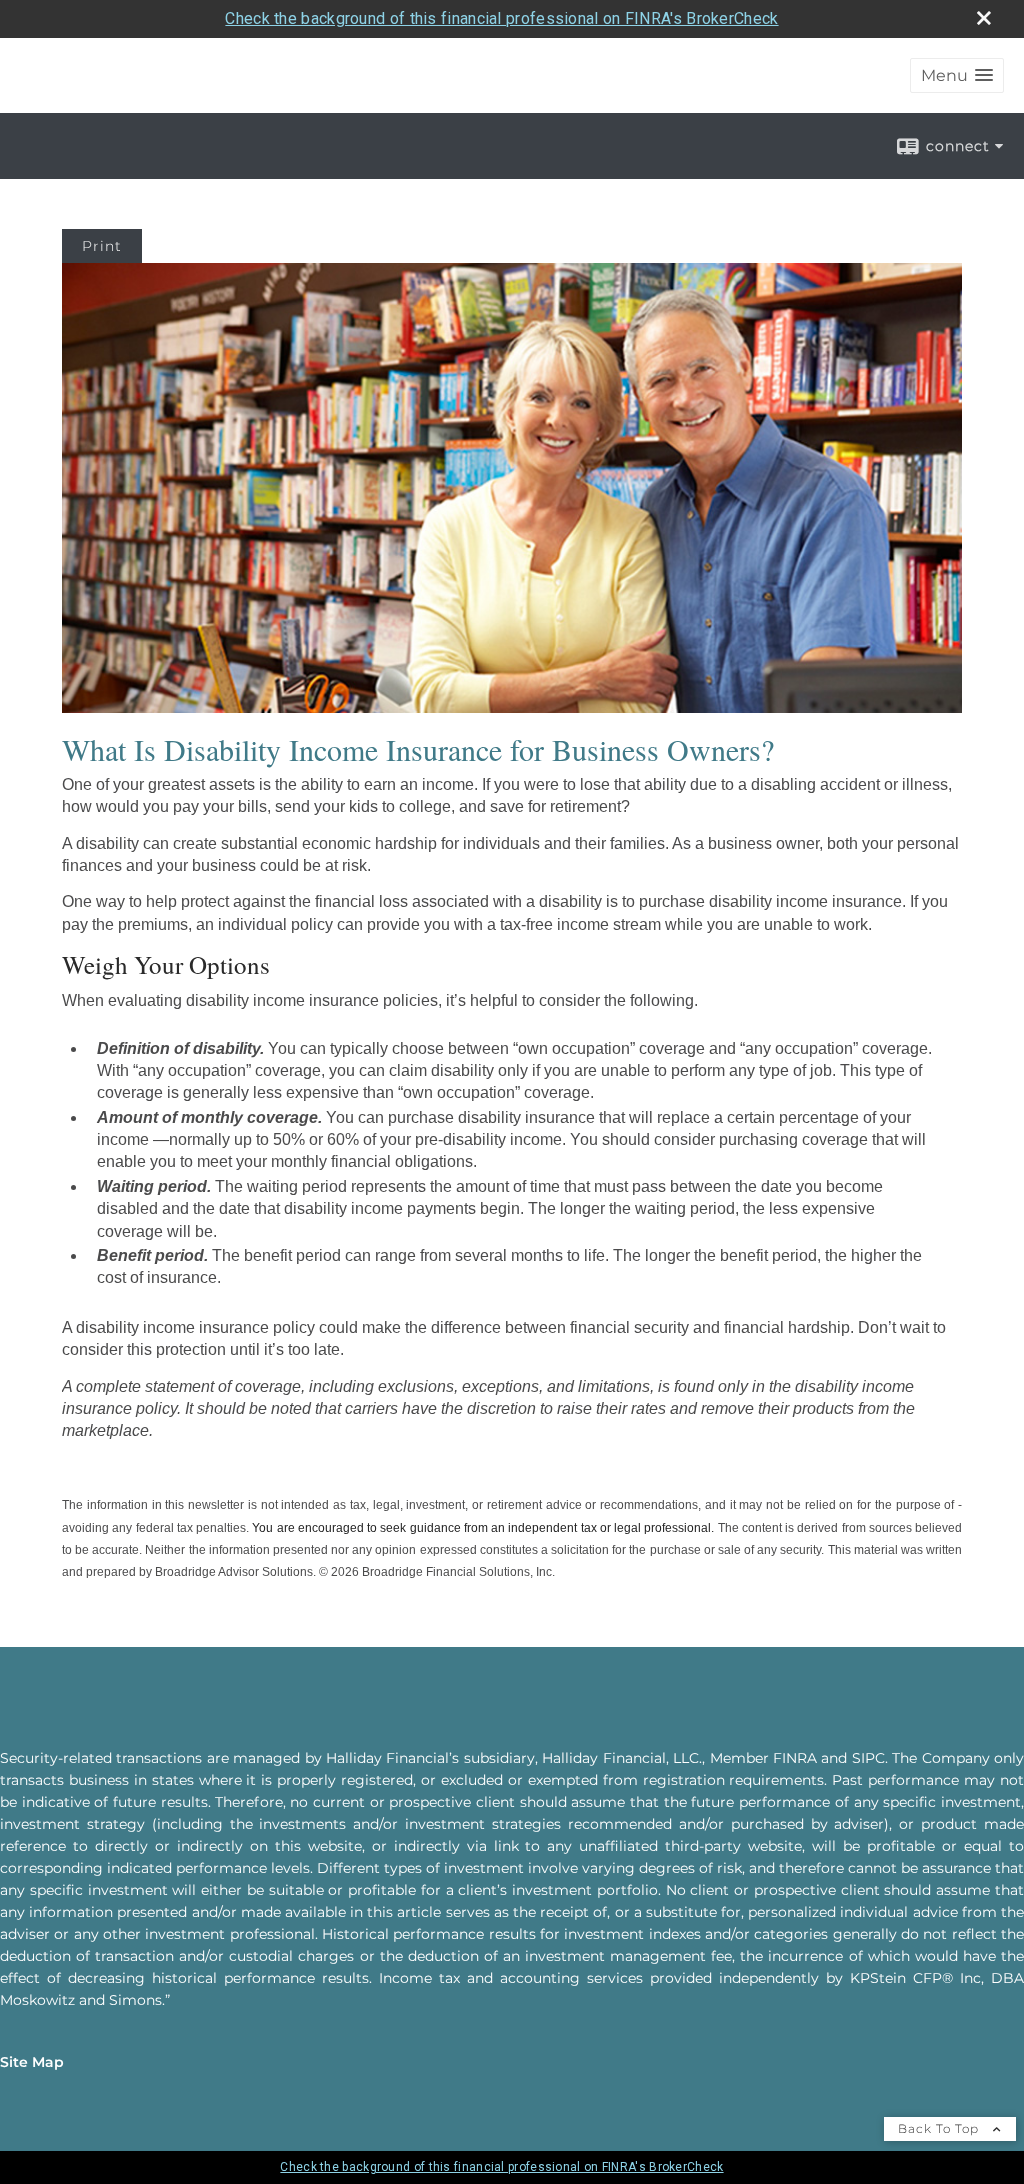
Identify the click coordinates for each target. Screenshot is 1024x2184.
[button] (957, 75)
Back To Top (940, 2128)
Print (102, 246)
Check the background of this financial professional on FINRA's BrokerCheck (501, 18)
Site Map (32, 2062)
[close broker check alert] (984, 18)
